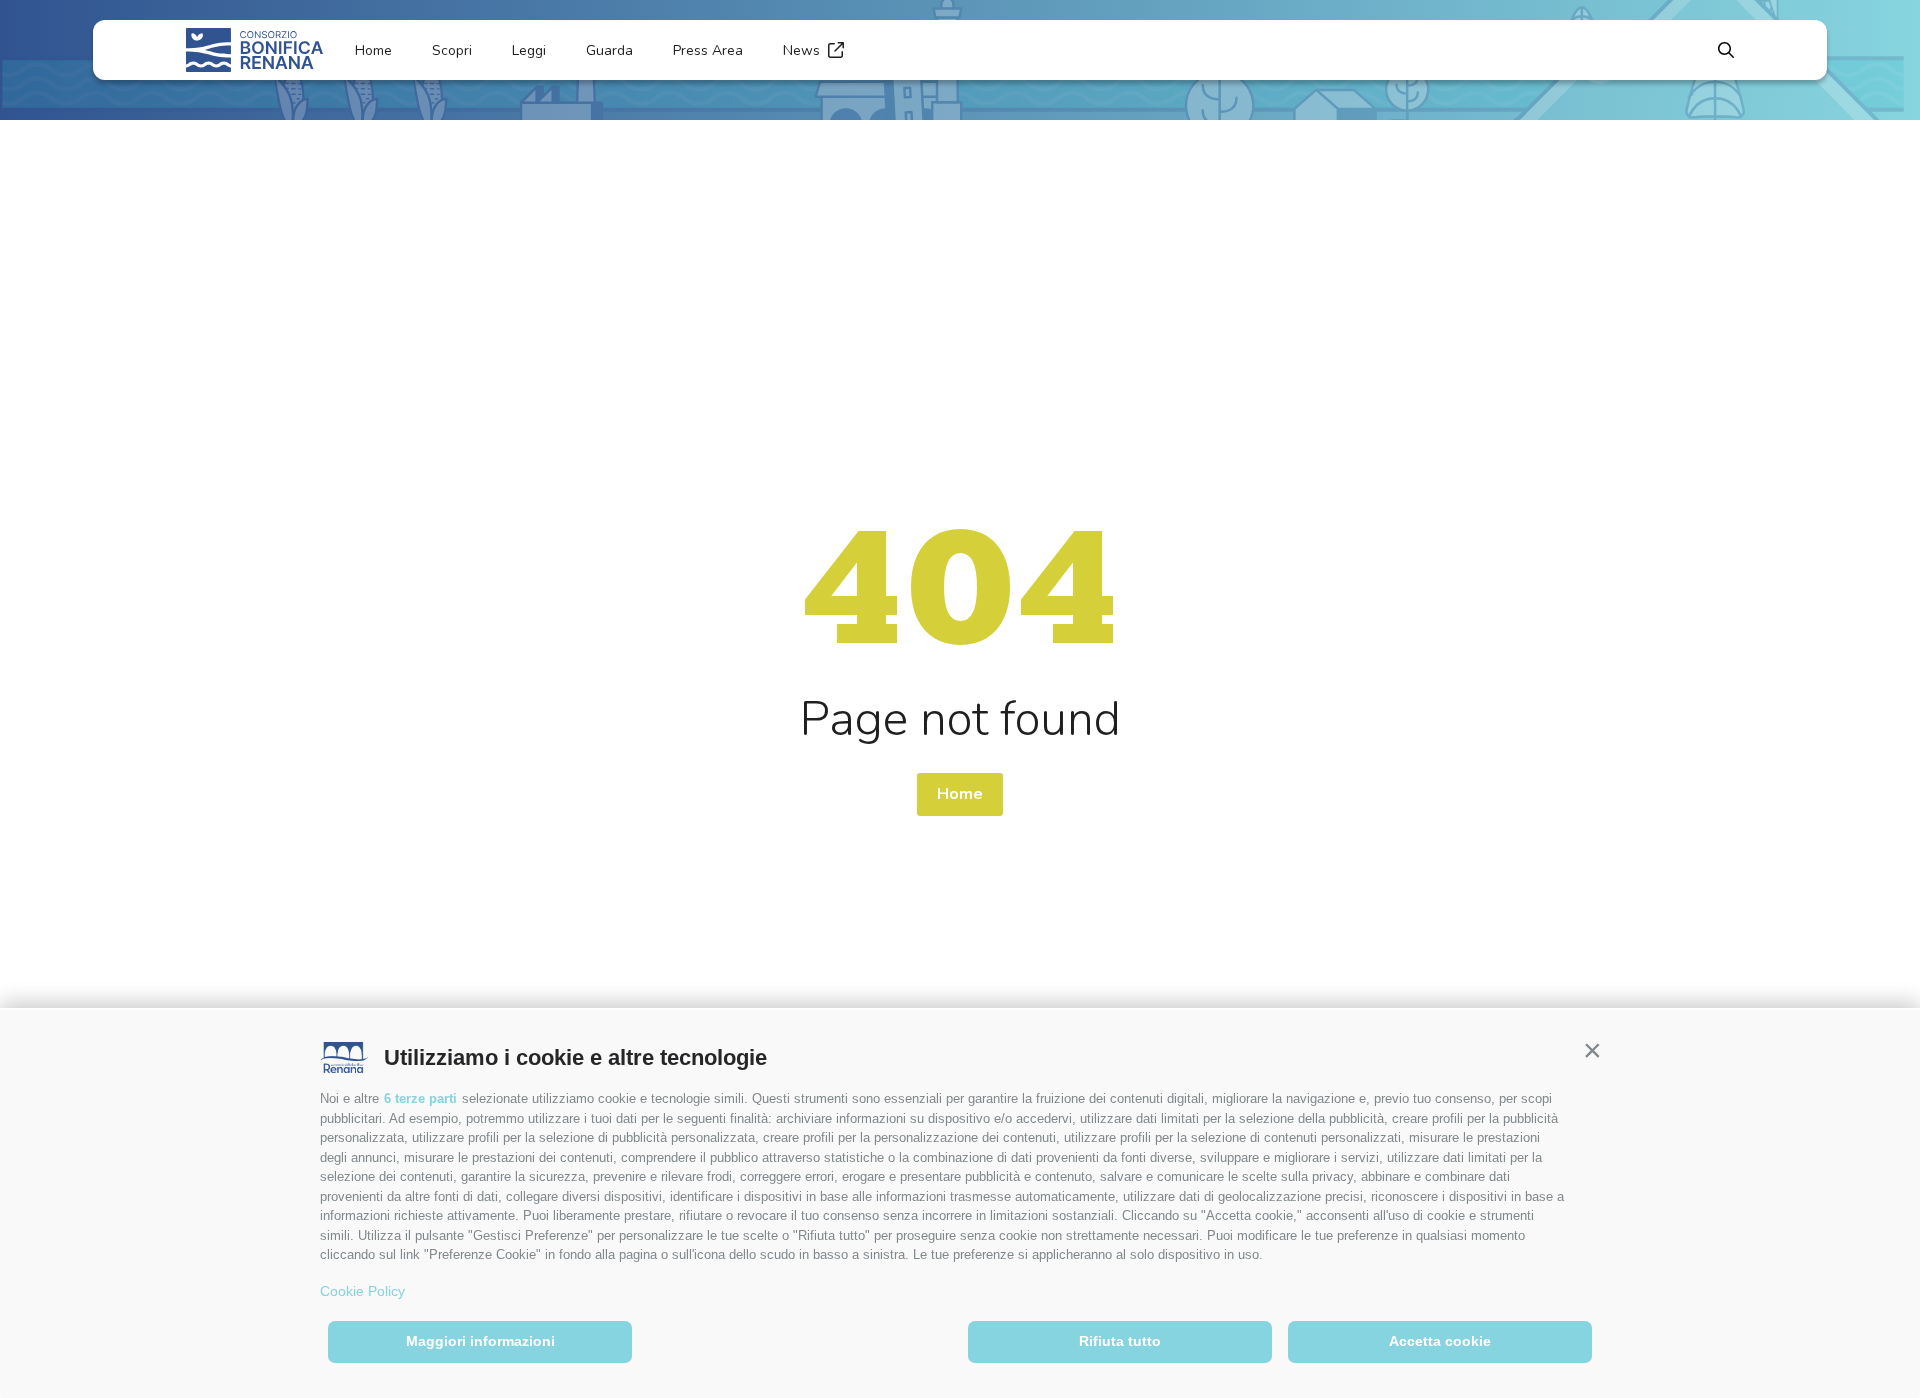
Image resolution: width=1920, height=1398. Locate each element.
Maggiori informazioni (480, 1341)
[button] (1592, 1050)
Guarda (609, 50)
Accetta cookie (1440, 1341)
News (801, 50)
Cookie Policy (362, 1291)
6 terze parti (420, 1098)
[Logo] (254, 50)
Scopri (452, 50)
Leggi (529, 50)
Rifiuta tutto (1120, 1341)
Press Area (708, 50)
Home (373, 50)
